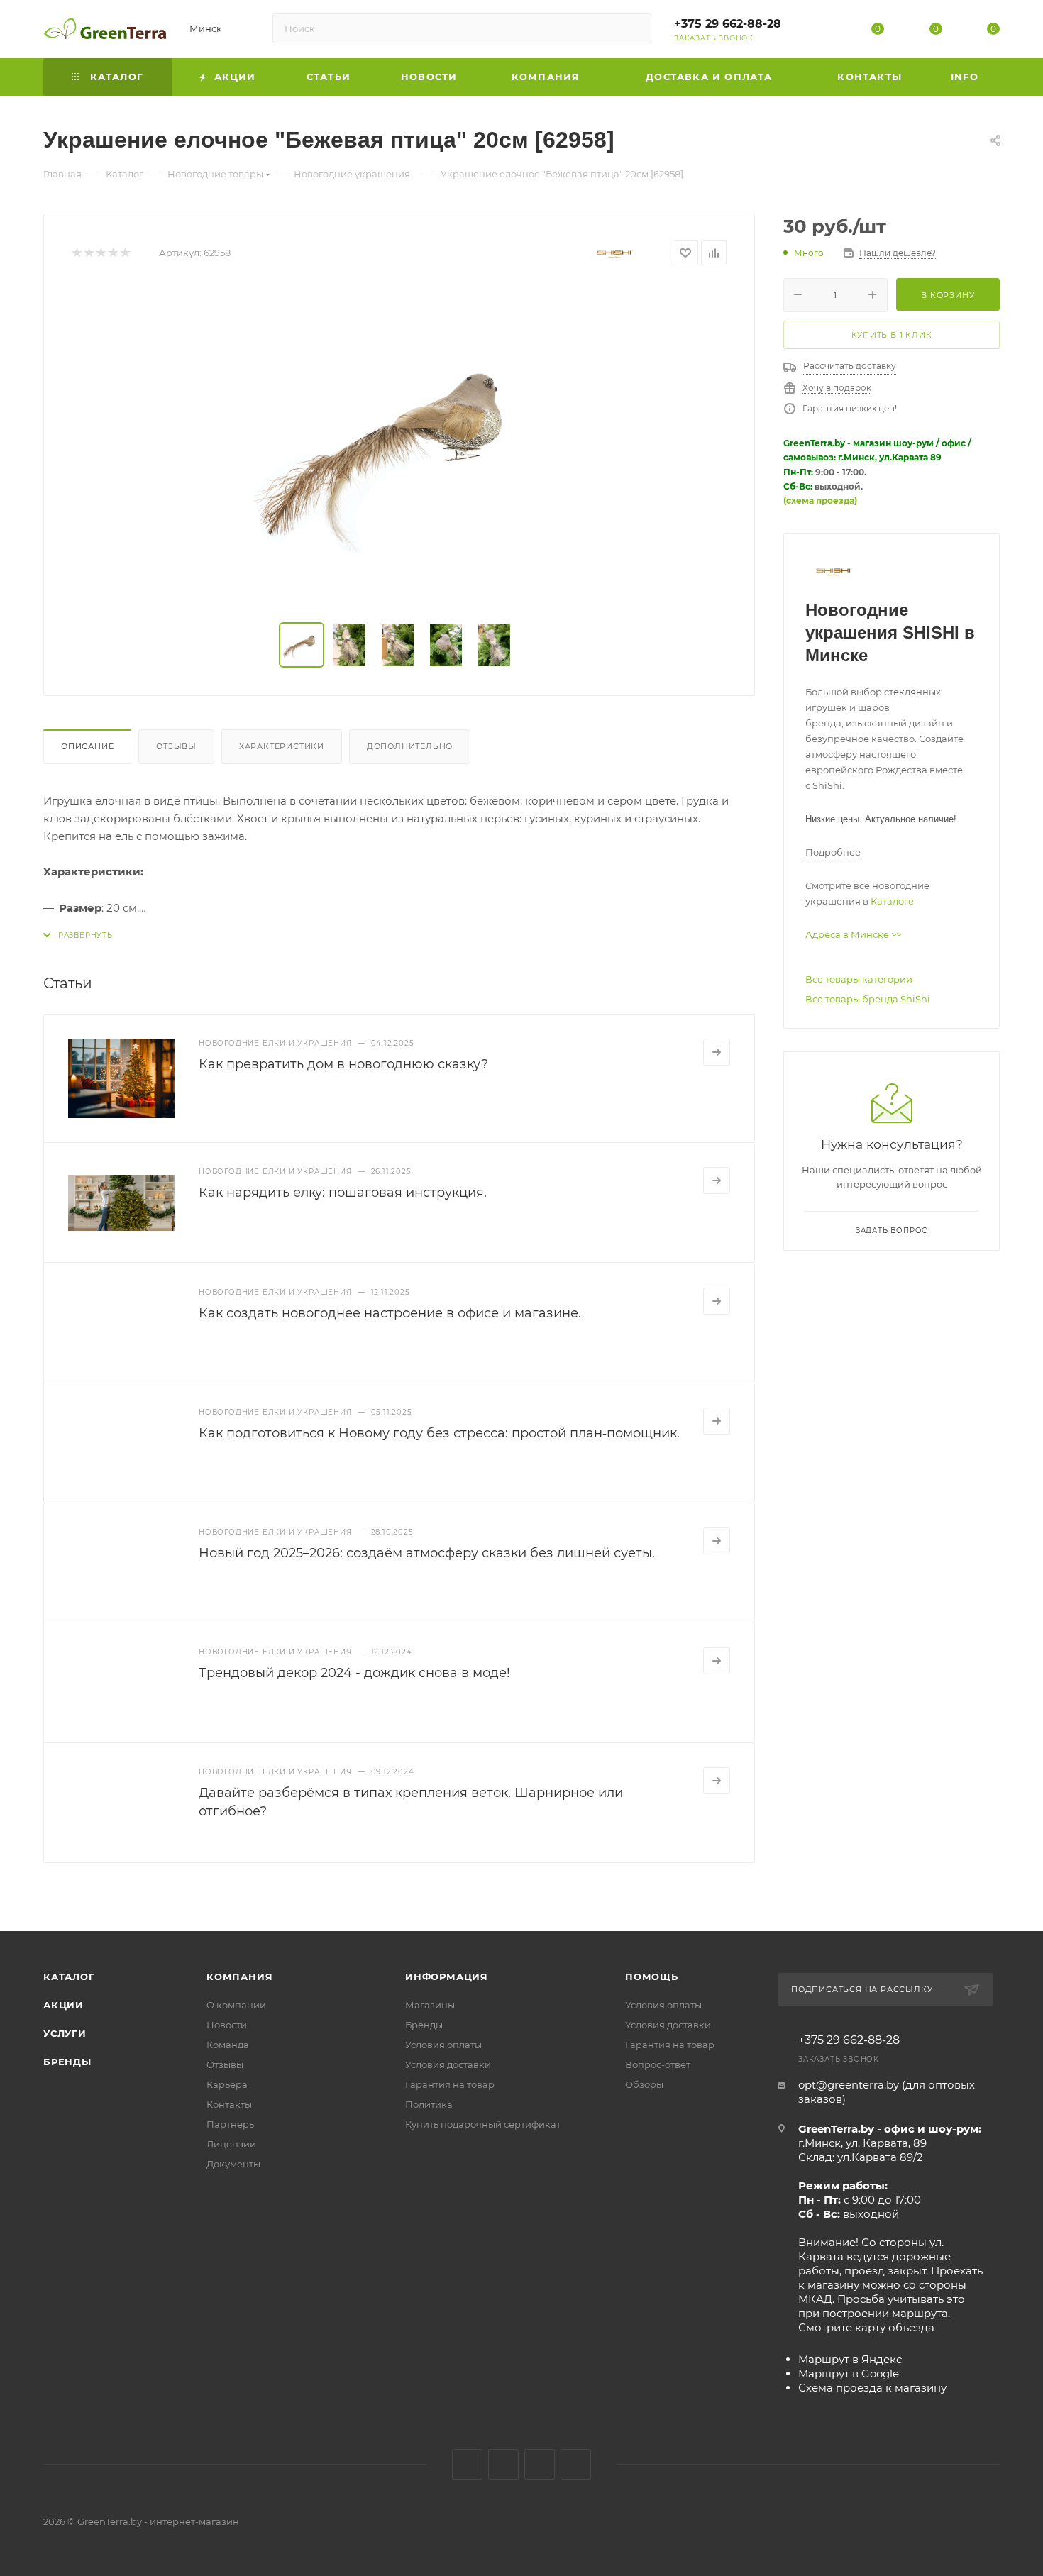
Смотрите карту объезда (866, 2327)
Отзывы (176, 746)
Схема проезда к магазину (872, 2388)
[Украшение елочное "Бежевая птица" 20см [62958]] (399, 446)
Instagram (503, 2464)
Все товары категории (859, 979)
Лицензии (231, 2144)
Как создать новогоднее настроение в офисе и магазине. (390, 1313)
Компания (239, 1977)
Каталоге (892, 901)
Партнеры (231, 2124)
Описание (87, 746)
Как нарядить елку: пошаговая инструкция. (343, 1193)
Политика (429, 2104)
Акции (64, 2005)
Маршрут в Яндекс (850, 2359)
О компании (236, 2005)
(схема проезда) (820, 501)
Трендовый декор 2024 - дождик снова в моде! (354, 1673)
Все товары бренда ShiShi (868, 999)
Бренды (67, 2062)
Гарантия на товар (450, 2084)
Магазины (430, 2005)
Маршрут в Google (849, 2373)
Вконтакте (467, 2464)
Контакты (229, 2104)
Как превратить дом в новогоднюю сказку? (343, 1064)
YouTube (540, 2464)
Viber (576, 2464)
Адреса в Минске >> (853, 934)
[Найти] (634, 28)
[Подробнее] (717, 1052)
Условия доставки (448, 2064)
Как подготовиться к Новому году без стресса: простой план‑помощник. (439, 1433)
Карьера (227, 2084)
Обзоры (644, 2084)
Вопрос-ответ (658, 2064)
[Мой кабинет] (820, 32)
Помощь (652, 1977)
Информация (447, 1977)
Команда (228, 2045)
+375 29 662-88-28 (728, 24)
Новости (227, 2025)
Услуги (65, 2033)
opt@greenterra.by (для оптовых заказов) (887, 2092)
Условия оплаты (443, 2045)
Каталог (69, 1977)
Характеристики (282, 746)
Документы (233, 2164)
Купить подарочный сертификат (483, 2124)
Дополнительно (410, 746)
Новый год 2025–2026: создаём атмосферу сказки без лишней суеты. (427, 1553)
